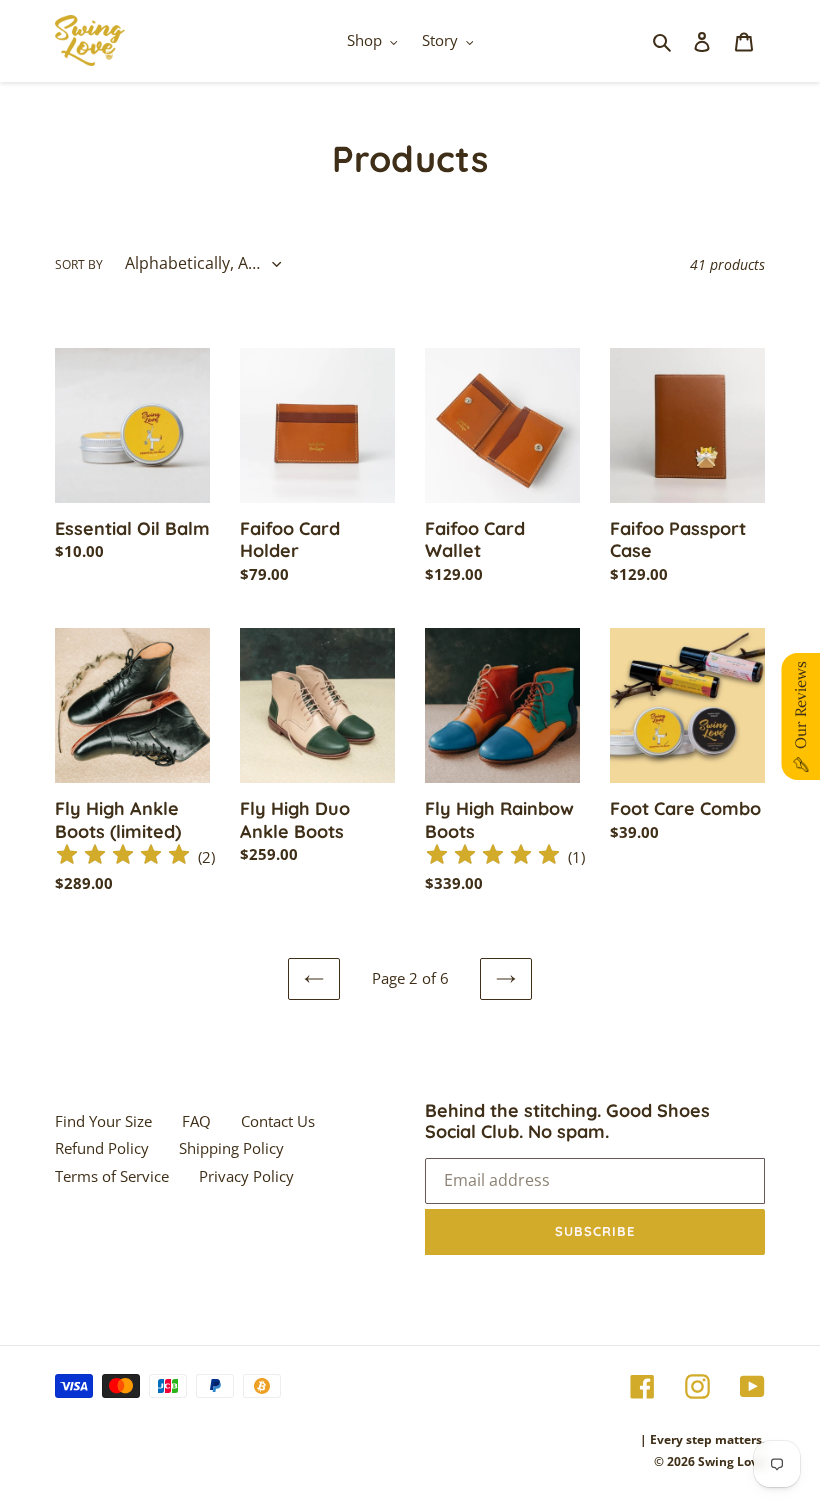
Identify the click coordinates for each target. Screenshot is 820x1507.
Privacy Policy (246, 1176)
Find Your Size (103, 1121)
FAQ (196, 1121)
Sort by (79, 264)
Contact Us (278, 1121)
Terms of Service (112, 1176)
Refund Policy (102, 1148)
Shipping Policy (231, 1148)
